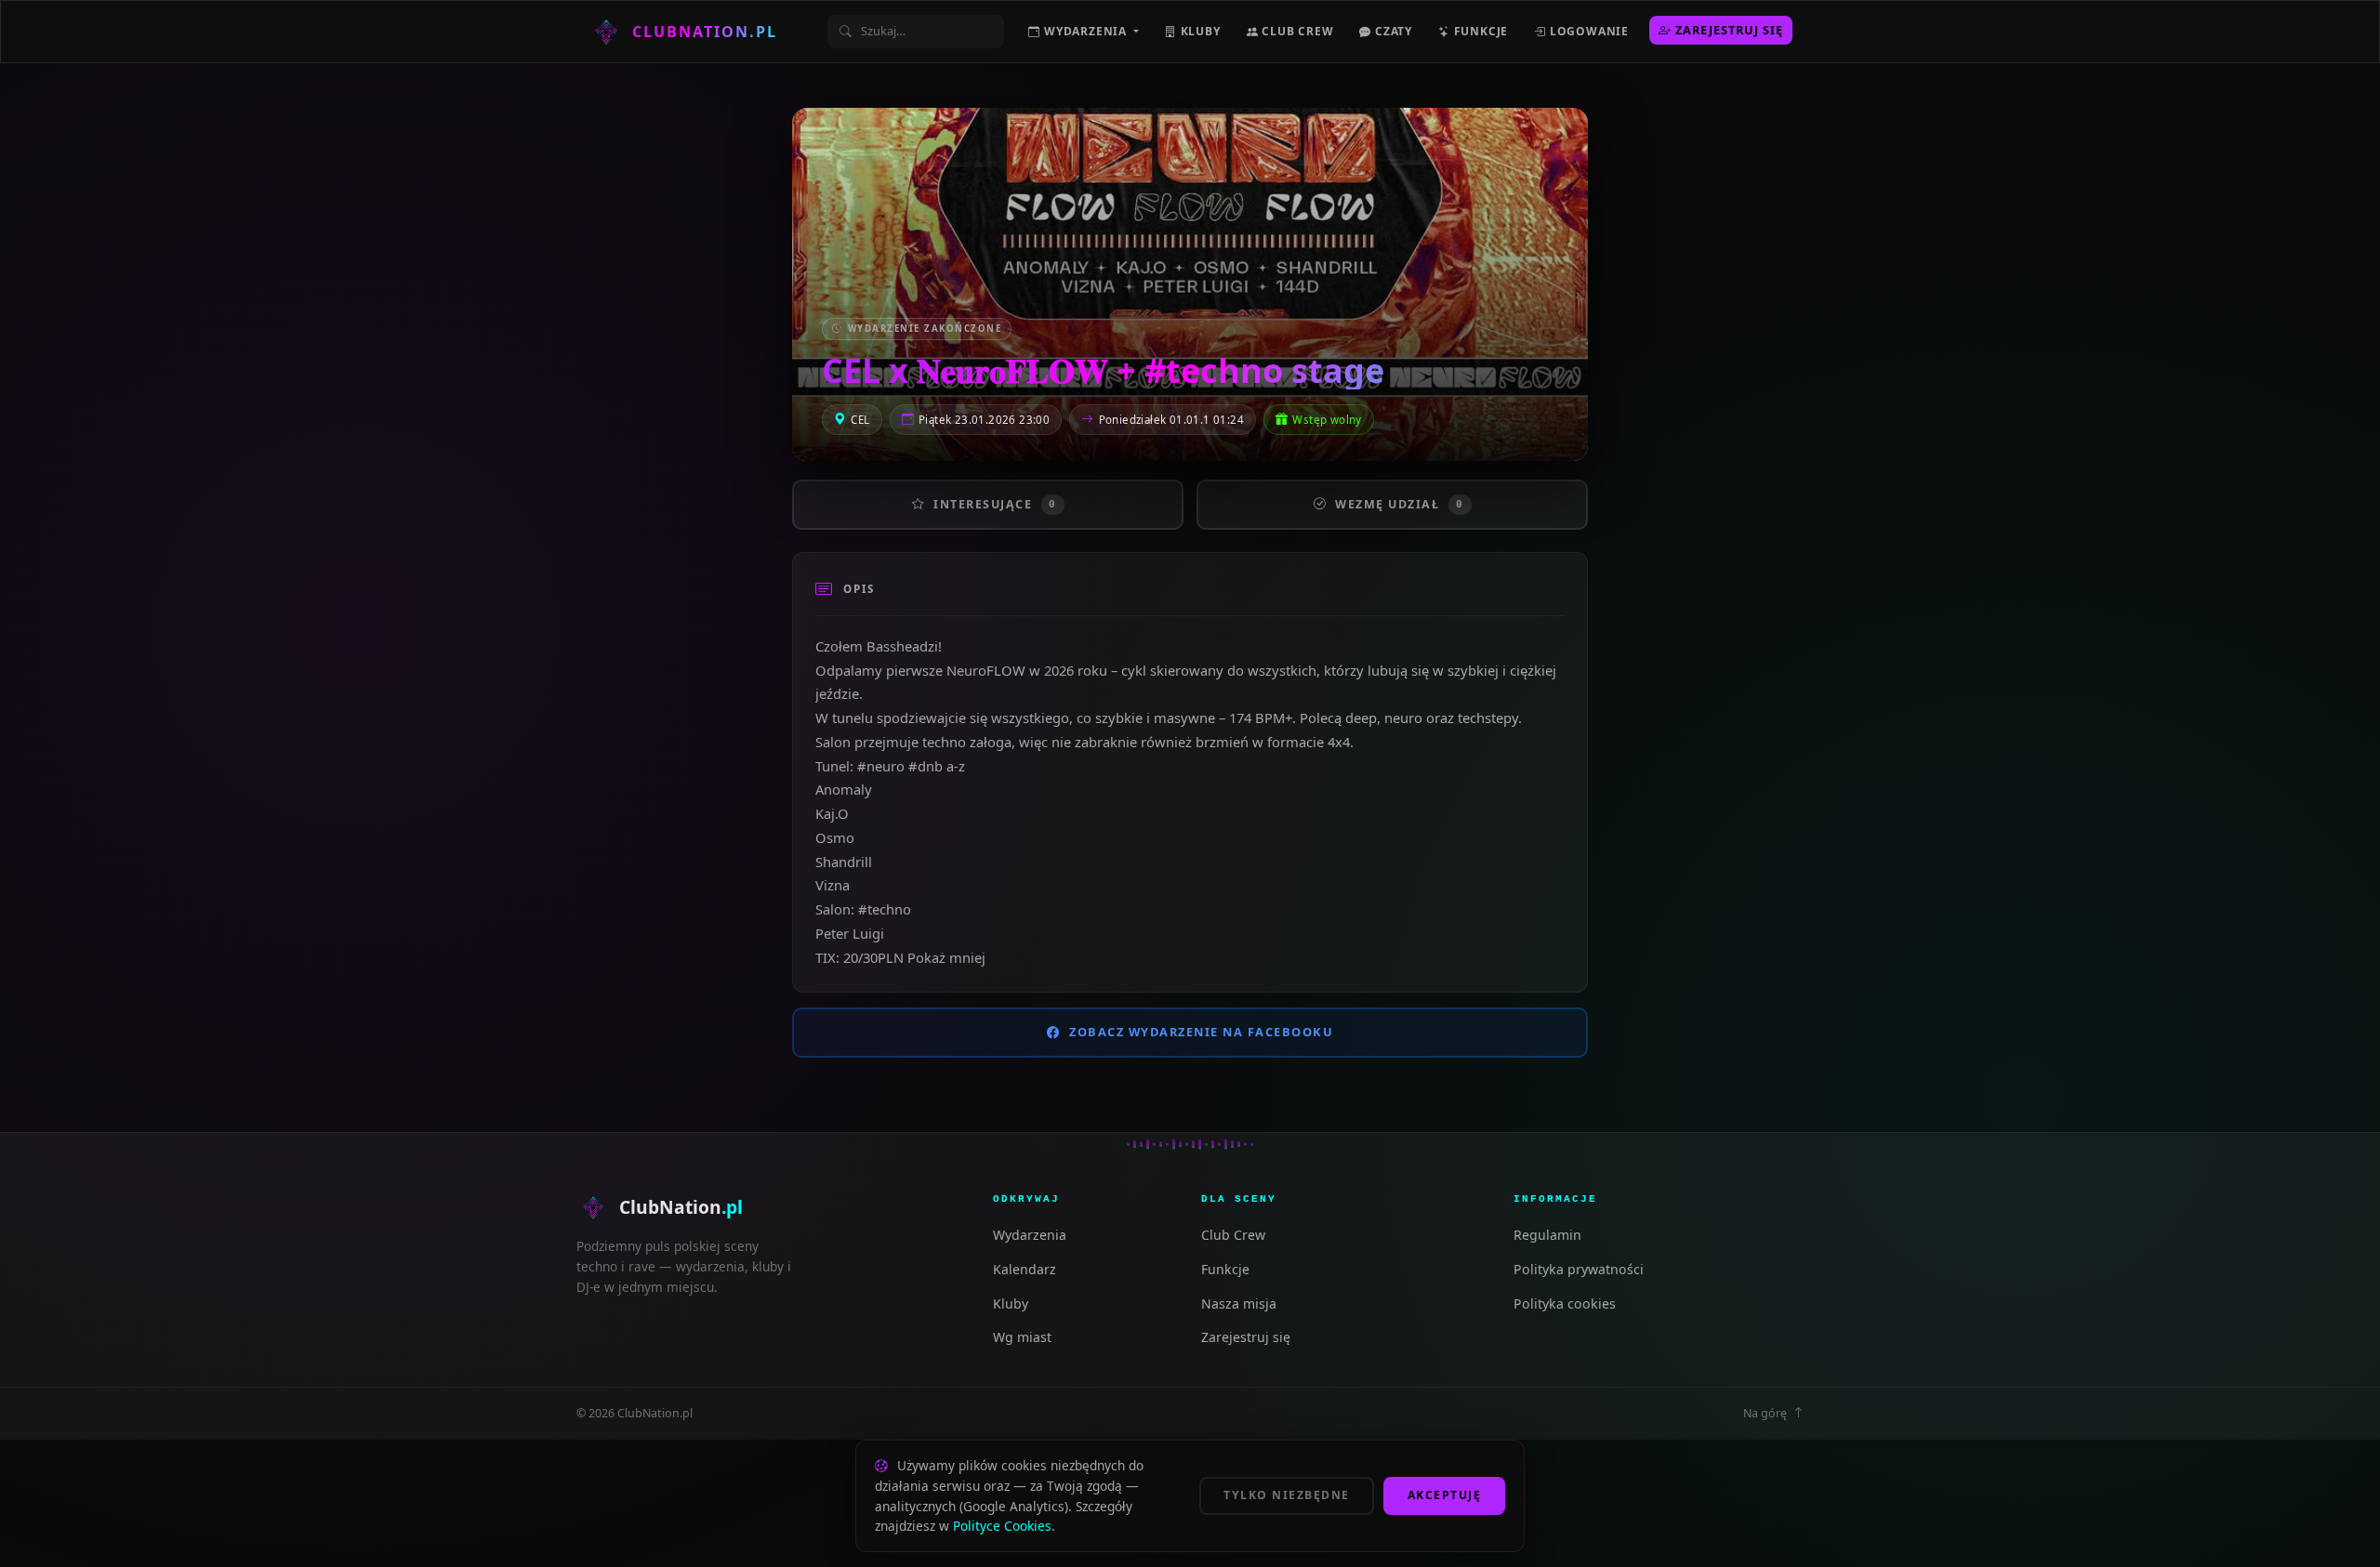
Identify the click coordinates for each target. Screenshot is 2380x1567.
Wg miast (1022, 1337)
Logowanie (1587, 31)
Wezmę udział (1400, 504)
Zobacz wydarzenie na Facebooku (1201, 1032)
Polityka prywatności (1579, 1269)
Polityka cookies (1565, 1304)
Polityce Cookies (1002, 1526)
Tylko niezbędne (1287, 1495)
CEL (860, 420)
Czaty (1392, 31)
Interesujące (995, 504)
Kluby (1199, 31)
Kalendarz (1025, 1269)
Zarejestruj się (1729, 30)
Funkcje (1479, 31)
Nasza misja (1239, 1304)
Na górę (1765, 1413)
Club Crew (1296, 31)
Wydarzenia (1030, 1235)
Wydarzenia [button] (1085, 31)
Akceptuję (1445, 1495)
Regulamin (1547, 1235)
